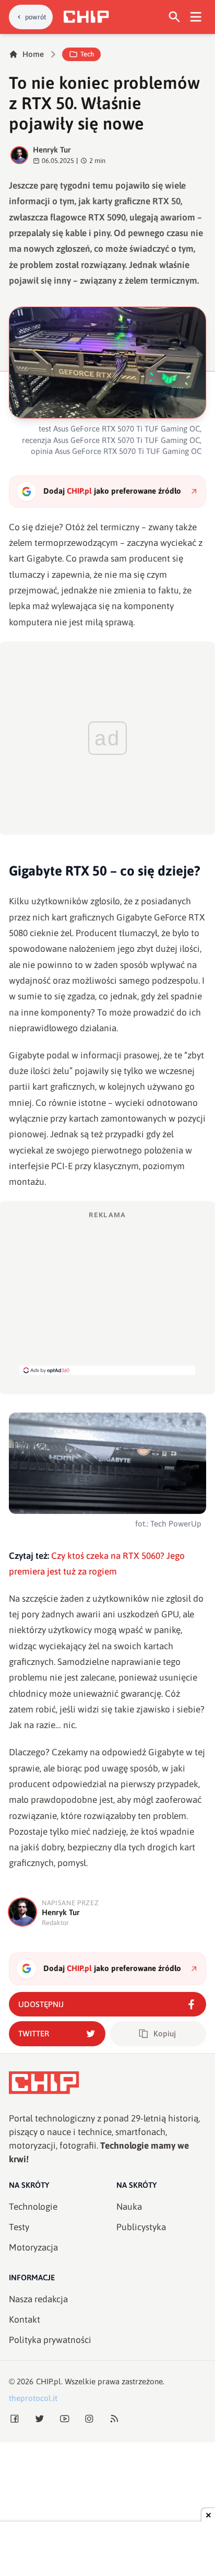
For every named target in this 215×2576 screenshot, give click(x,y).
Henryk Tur (52, 150)
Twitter (34, 2033)
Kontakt (25, 2319)
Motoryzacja (33, 2247)
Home (33, 54)
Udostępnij (41, 2004)
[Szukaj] (175, 17)
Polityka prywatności (50, 2340)
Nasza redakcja (38, 2299)
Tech (87, 54)
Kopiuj (165, 2033)
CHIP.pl (49, 2381)
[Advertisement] (107, 1292)
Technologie (33, 2207)
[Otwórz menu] (196, 17)
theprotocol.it (33, 2398)
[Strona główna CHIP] (86, 17)
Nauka (129, 2207)
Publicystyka (141, 2227)
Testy (19, 2227)
